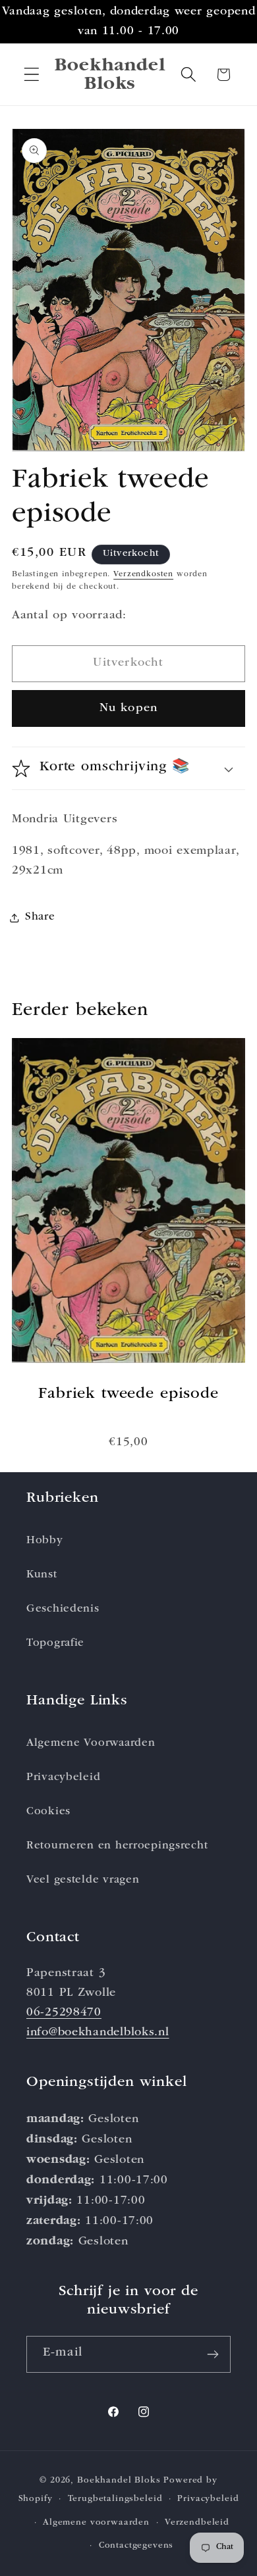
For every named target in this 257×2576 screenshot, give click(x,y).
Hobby (45, 1541)
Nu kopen (129, 708)
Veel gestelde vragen (83, 1880)
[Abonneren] (213, 2354)
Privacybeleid (63, 1778)
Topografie (55, 1644)
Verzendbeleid (197, 2523)
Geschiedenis (63, 1609)
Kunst (42, 1575)
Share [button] (40, 917)
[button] (32, 75)
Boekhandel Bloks (119, 2481)
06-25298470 (64, 2013)
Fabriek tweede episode (128, 1395)
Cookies (48, 1812)
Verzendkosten (143, 575)
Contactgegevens (136, 2546)
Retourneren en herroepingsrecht (117, 1846)
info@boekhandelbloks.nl (98, 2033)
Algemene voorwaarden (96, 2523)
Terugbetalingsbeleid (115, 2499)
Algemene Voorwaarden (91, 1744)
